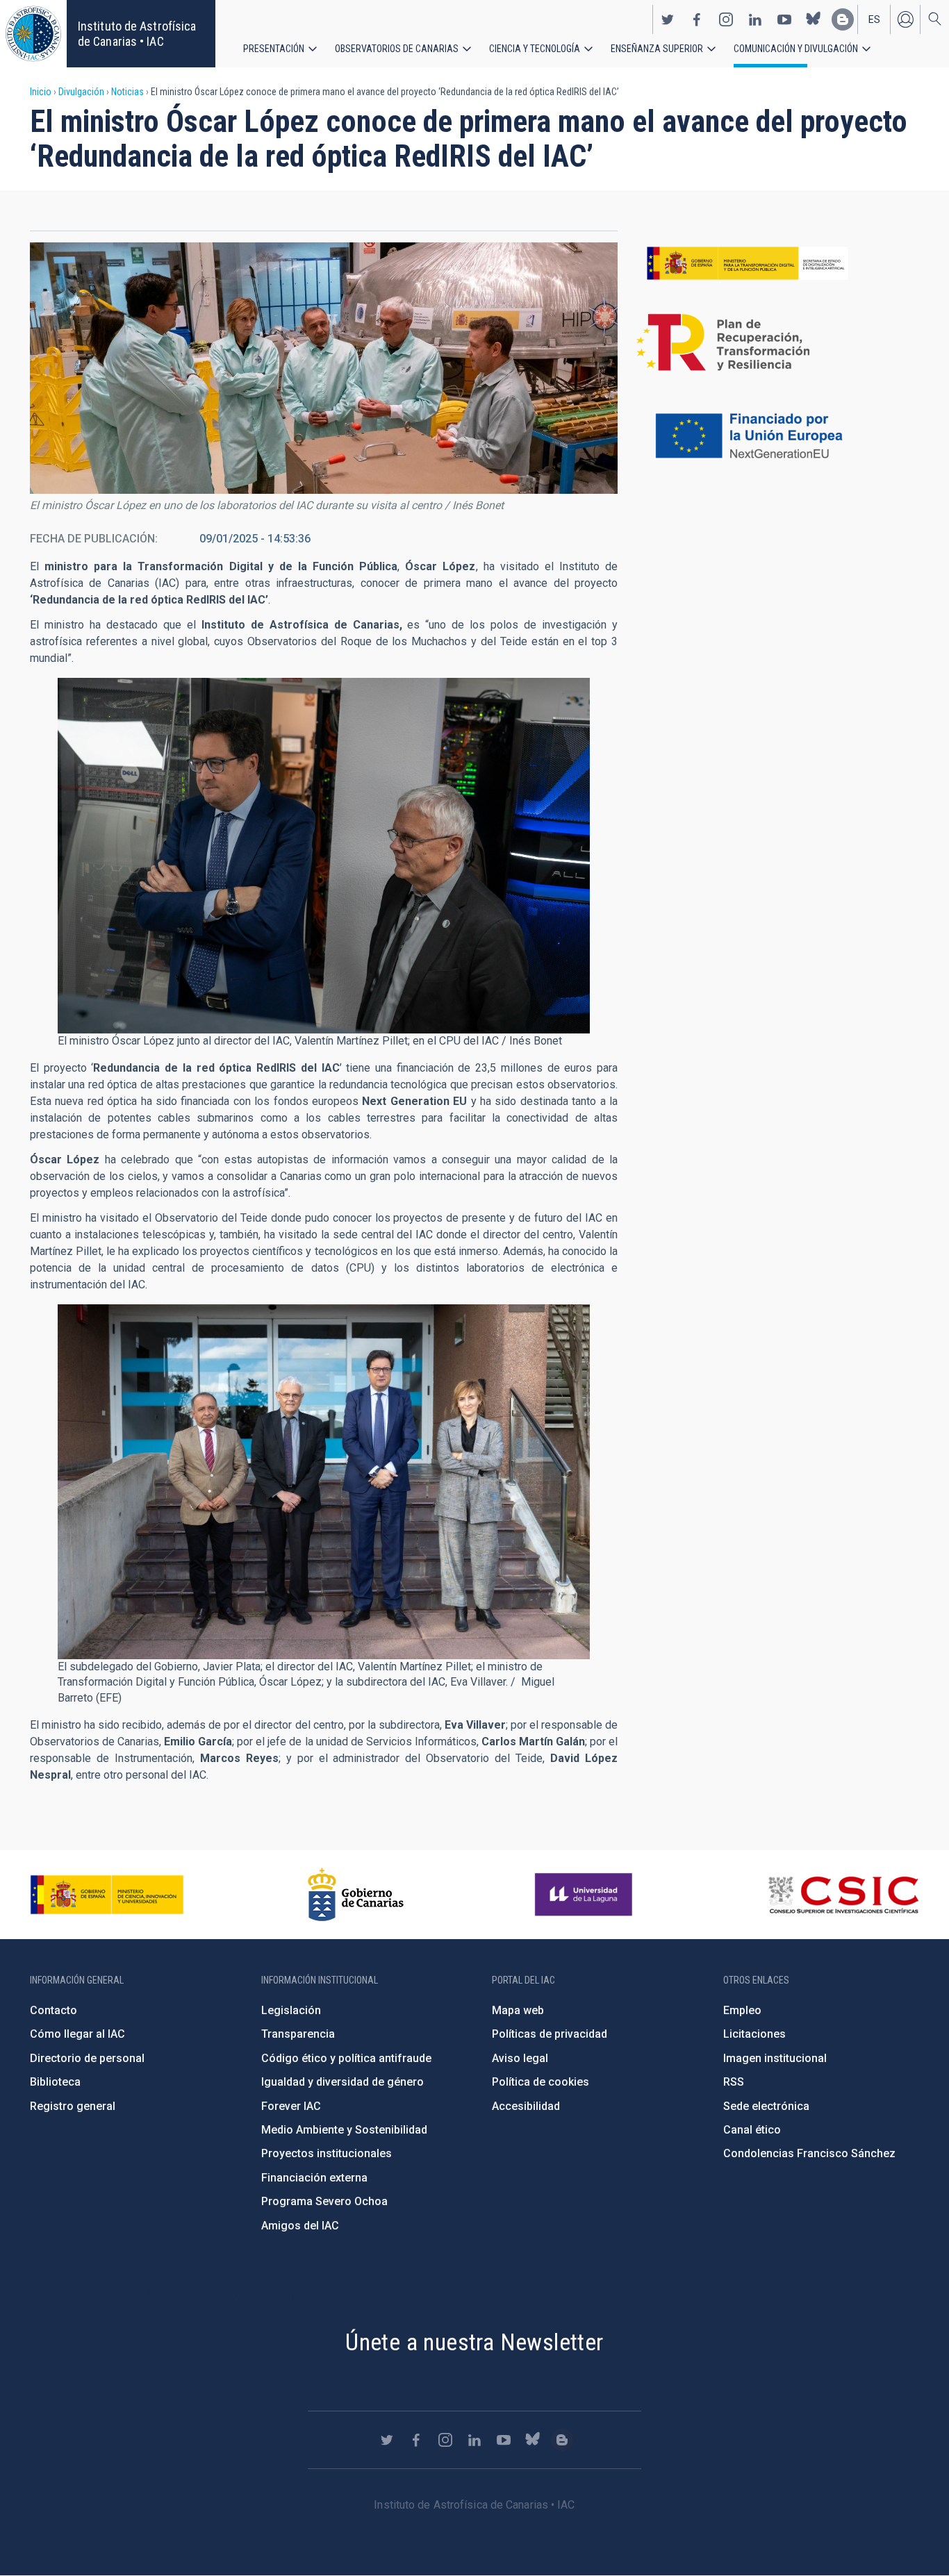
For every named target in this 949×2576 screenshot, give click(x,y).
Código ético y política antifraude (346, 2058)
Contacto (53, 2010)
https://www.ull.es (585, 1895)
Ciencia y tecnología (535, 49)
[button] (324, 368)
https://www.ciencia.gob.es (107, 1895)
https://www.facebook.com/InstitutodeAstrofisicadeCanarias (697, 19)
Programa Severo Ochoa (324, 2201)
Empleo (742, 2010)
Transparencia (298, 2034)
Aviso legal (520, 2058)
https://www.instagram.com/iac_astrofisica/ (726, 19)
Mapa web (518, 2010)
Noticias (127, 92)
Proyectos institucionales (327, 2153)
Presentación (274, 49)
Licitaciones (754, 2034)
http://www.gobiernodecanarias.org (356, 1895)
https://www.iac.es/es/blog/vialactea (843, 19)
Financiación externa (314, 2178)
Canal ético (752, 2130)
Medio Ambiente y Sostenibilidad (344, 2130)
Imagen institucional (775, 2058)
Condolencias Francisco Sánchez (809, 2153)
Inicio (41, 92)
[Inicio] (33, 34)
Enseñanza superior (657, 49)
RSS (734, 2082)
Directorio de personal (87, 2058)
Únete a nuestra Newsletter (474, 2342)
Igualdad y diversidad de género (343, 2082)
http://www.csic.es (843, 1895)
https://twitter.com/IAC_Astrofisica (668, 19)
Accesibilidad (526, 2106)
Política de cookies (540, 2082)
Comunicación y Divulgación (796, 49)
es (874, 19)
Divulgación (81, 92)
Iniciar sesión (905, 19)
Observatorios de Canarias (397, 49)
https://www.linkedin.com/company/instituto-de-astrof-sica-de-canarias (755, 19)
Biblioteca (55, 2082)
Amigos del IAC (300, 2226)
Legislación (291, 2010)
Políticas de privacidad (550, 2034)
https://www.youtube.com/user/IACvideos (784, 19)
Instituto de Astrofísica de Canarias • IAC (137, 34)
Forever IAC (291, 2106)
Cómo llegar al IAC (77, 2034)
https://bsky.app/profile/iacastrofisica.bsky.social (814, 19)
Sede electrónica (766, 2106)
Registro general (73, 2106)
